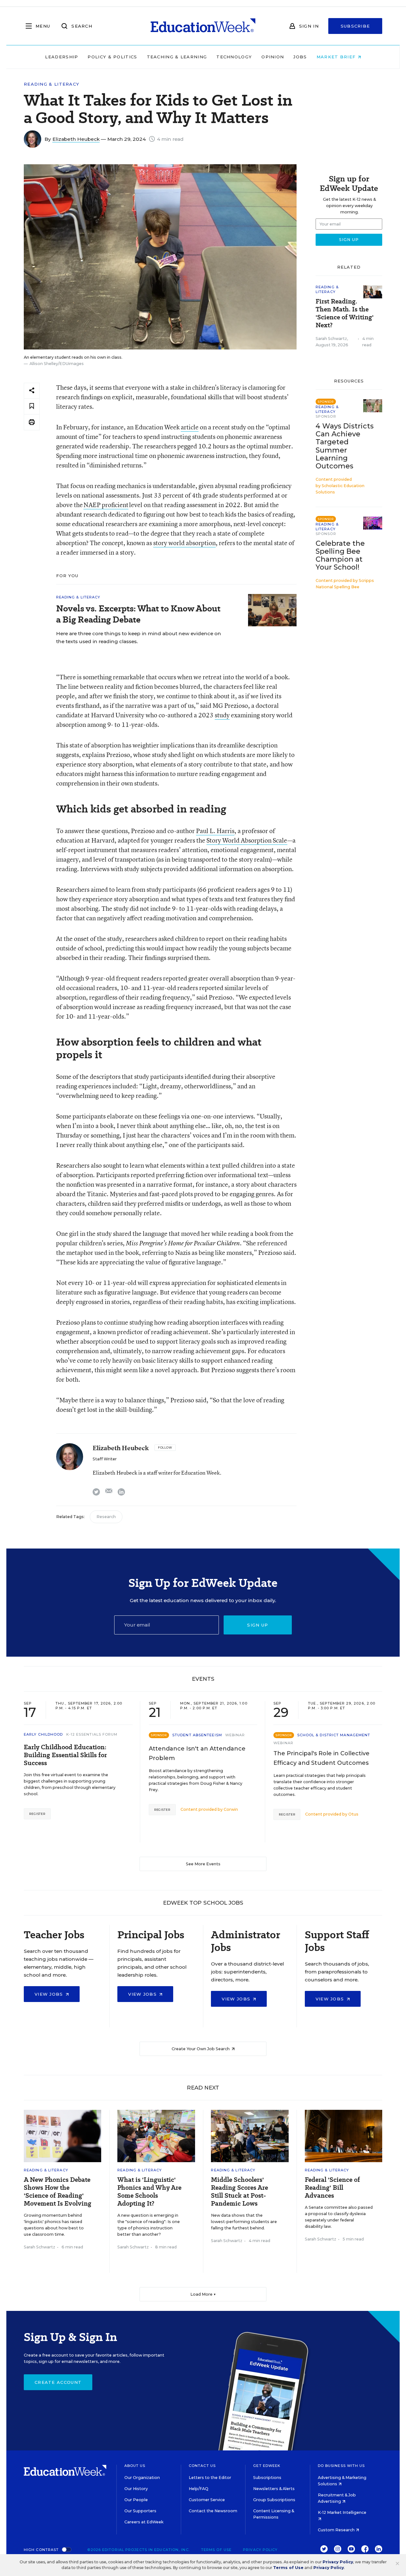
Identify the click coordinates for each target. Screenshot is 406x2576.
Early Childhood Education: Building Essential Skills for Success (65, 1755)
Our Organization (142, 2478)
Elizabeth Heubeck (76, 139)
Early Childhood (43, 1734)
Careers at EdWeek (144, 2522)
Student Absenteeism (197, 1735)
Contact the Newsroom (213, 2511)
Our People (136, 2500)
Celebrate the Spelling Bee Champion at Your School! (340, 555)
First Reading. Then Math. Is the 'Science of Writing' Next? (345, 313)
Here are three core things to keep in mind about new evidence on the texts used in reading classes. (139, 637)
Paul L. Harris (215, 831)
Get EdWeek (267, 2466)
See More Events (203, 1864)
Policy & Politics (112, 57)
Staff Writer (105, 1459)
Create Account (58, 2382)
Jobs (300, 57)
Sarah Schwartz (331, 339)
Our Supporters (140, 2511)
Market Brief (337, 57)
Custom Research (337, 2530)
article (190, 427)
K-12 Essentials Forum (92, 1734)
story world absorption (184, 543)
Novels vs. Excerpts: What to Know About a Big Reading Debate (138, 614)
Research (106, 1517)
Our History (136, 2489)
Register (37, 1814)
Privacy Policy (260, 2550)
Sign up (258, 1625)
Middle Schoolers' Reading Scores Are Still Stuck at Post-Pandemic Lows (239, 2192)
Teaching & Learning (177, 57)
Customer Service (207, 2500)
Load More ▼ (203, 2294)
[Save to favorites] (32, 406)
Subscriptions (267, 2478)
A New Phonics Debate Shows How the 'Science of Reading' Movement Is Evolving (58, 2192)
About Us (135, 2466)
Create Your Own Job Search (201, 2049)
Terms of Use (216, 2550)
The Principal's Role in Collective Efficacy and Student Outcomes (321, 1758)
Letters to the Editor (210, 2478)
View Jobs (50, 1994)
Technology (234, 57)
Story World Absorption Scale (247, 840)
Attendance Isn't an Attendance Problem (197, 1753)
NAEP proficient (106, 505)
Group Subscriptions (274, 2500)
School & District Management (334, 1735)
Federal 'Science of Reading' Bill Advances (332, 2188)
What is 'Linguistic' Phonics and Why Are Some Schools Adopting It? (149, 2192)
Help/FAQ (199, 2489)
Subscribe (355, 26)
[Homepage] (203, 26)
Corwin (231, 1809)
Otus (353, 1814)
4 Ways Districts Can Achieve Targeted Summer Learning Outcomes (345, 446)
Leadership (62, 57)
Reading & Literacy (52, 84)
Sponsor (326, 416)
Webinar (235, 1735)
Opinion (273, 57)
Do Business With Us (341, 2466)
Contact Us (202, 2466)
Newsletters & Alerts (274, 2489)
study (222, 715)
